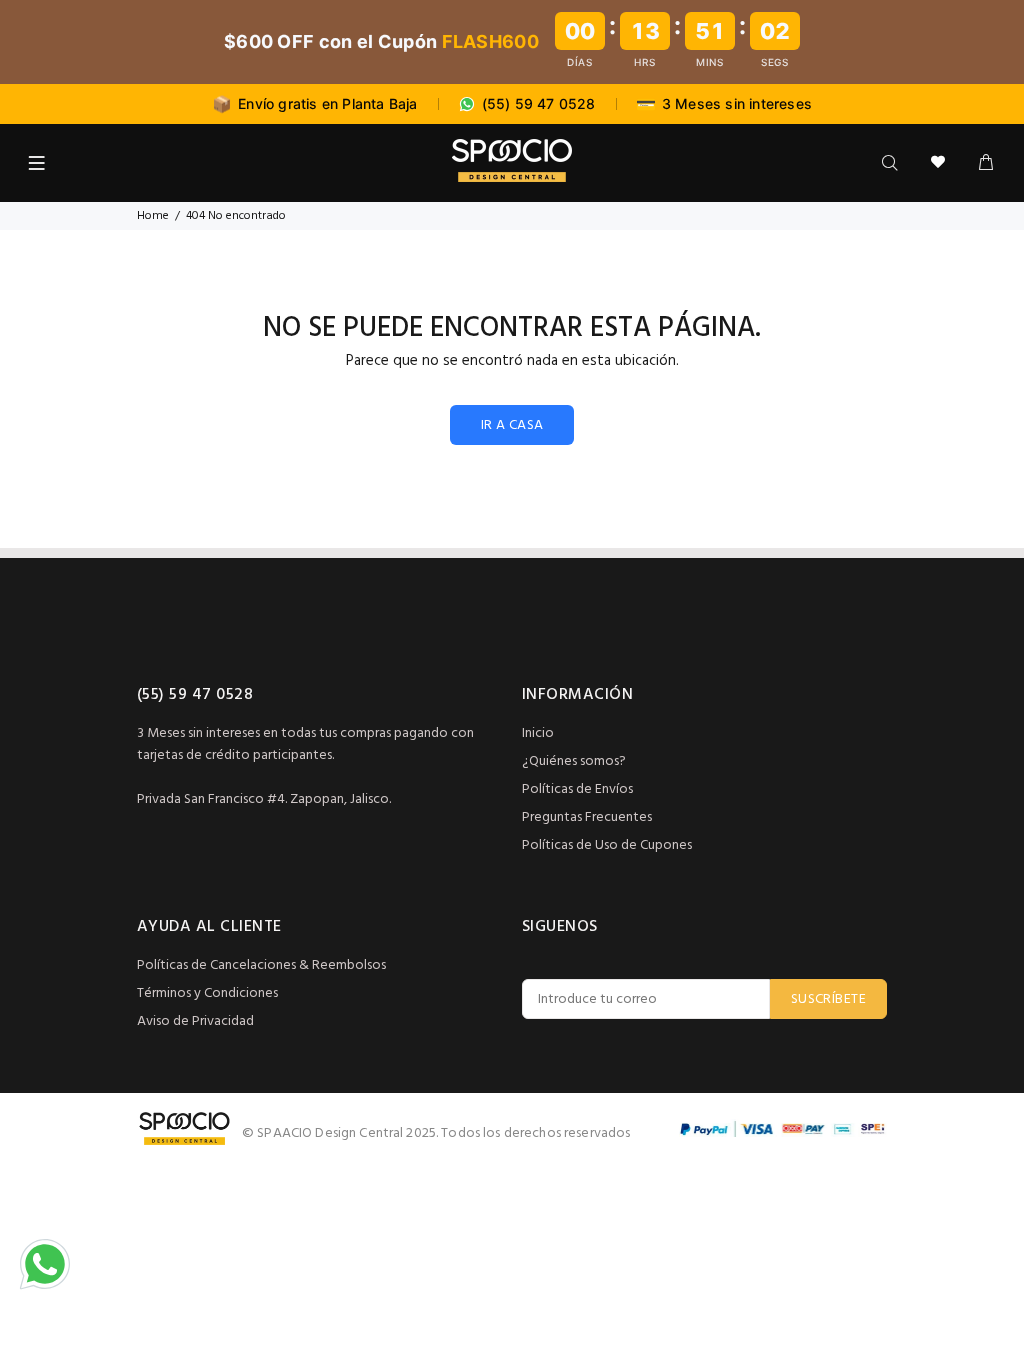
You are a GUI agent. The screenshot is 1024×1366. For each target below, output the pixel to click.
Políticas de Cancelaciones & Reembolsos (261, 965)
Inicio (538, 733)
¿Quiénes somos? (574, 761)
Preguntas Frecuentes (587, 817)
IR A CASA (512, 425)
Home (153, 216)
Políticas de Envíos (577, 789)
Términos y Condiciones (207, 993)
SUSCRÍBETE (828, 999)
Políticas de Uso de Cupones (607, 845)
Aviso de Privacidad (195, 1021)
